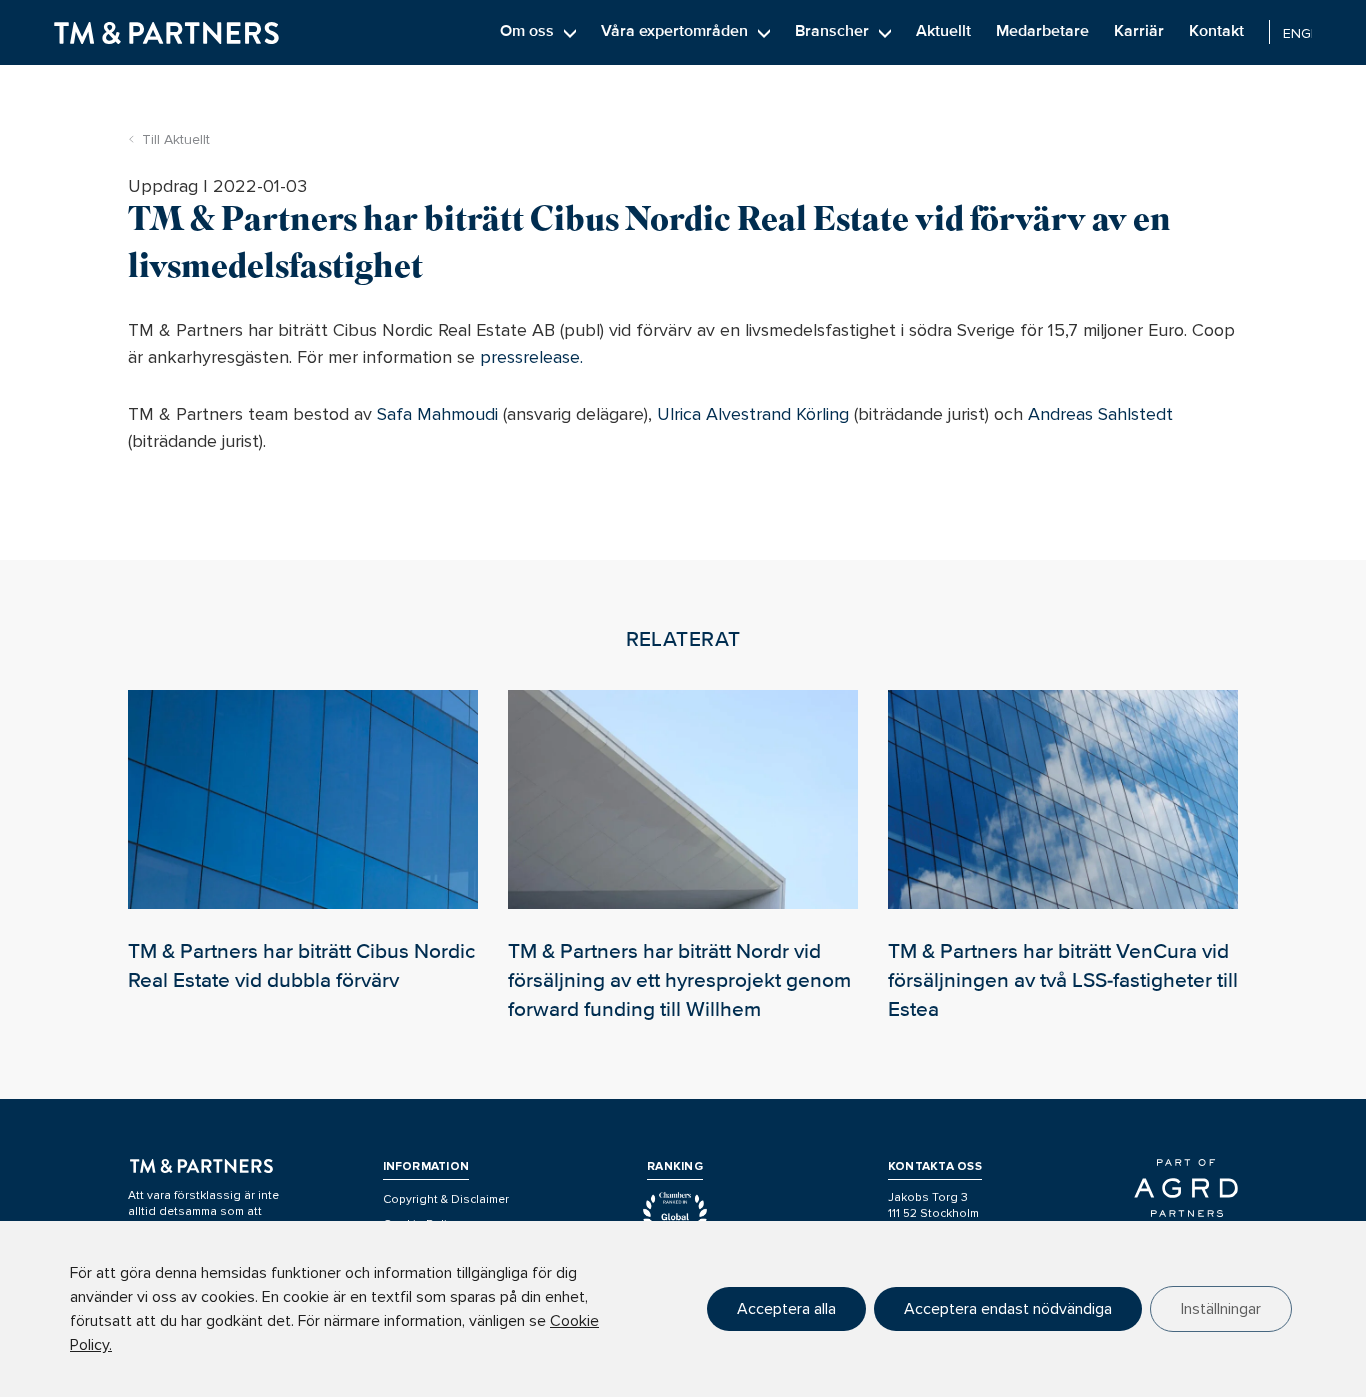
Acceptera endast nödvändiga (1008, 1309)
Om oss (527, 31)
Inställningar (1221, 1309)
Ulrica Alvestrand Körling (753, 414)
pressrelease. (531, 357)
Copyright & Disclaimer (446, 1199)
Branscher (832, 31)
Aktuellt (943, 31)
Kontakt (1216, 31)
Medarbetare (1042, 31)
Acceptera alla (786, 1309)
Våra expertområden (674, 31)
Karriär (1139, 31)
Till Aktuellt (176, 139)
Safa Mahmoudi (437, 414)
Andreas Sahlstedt (1100, 414)
